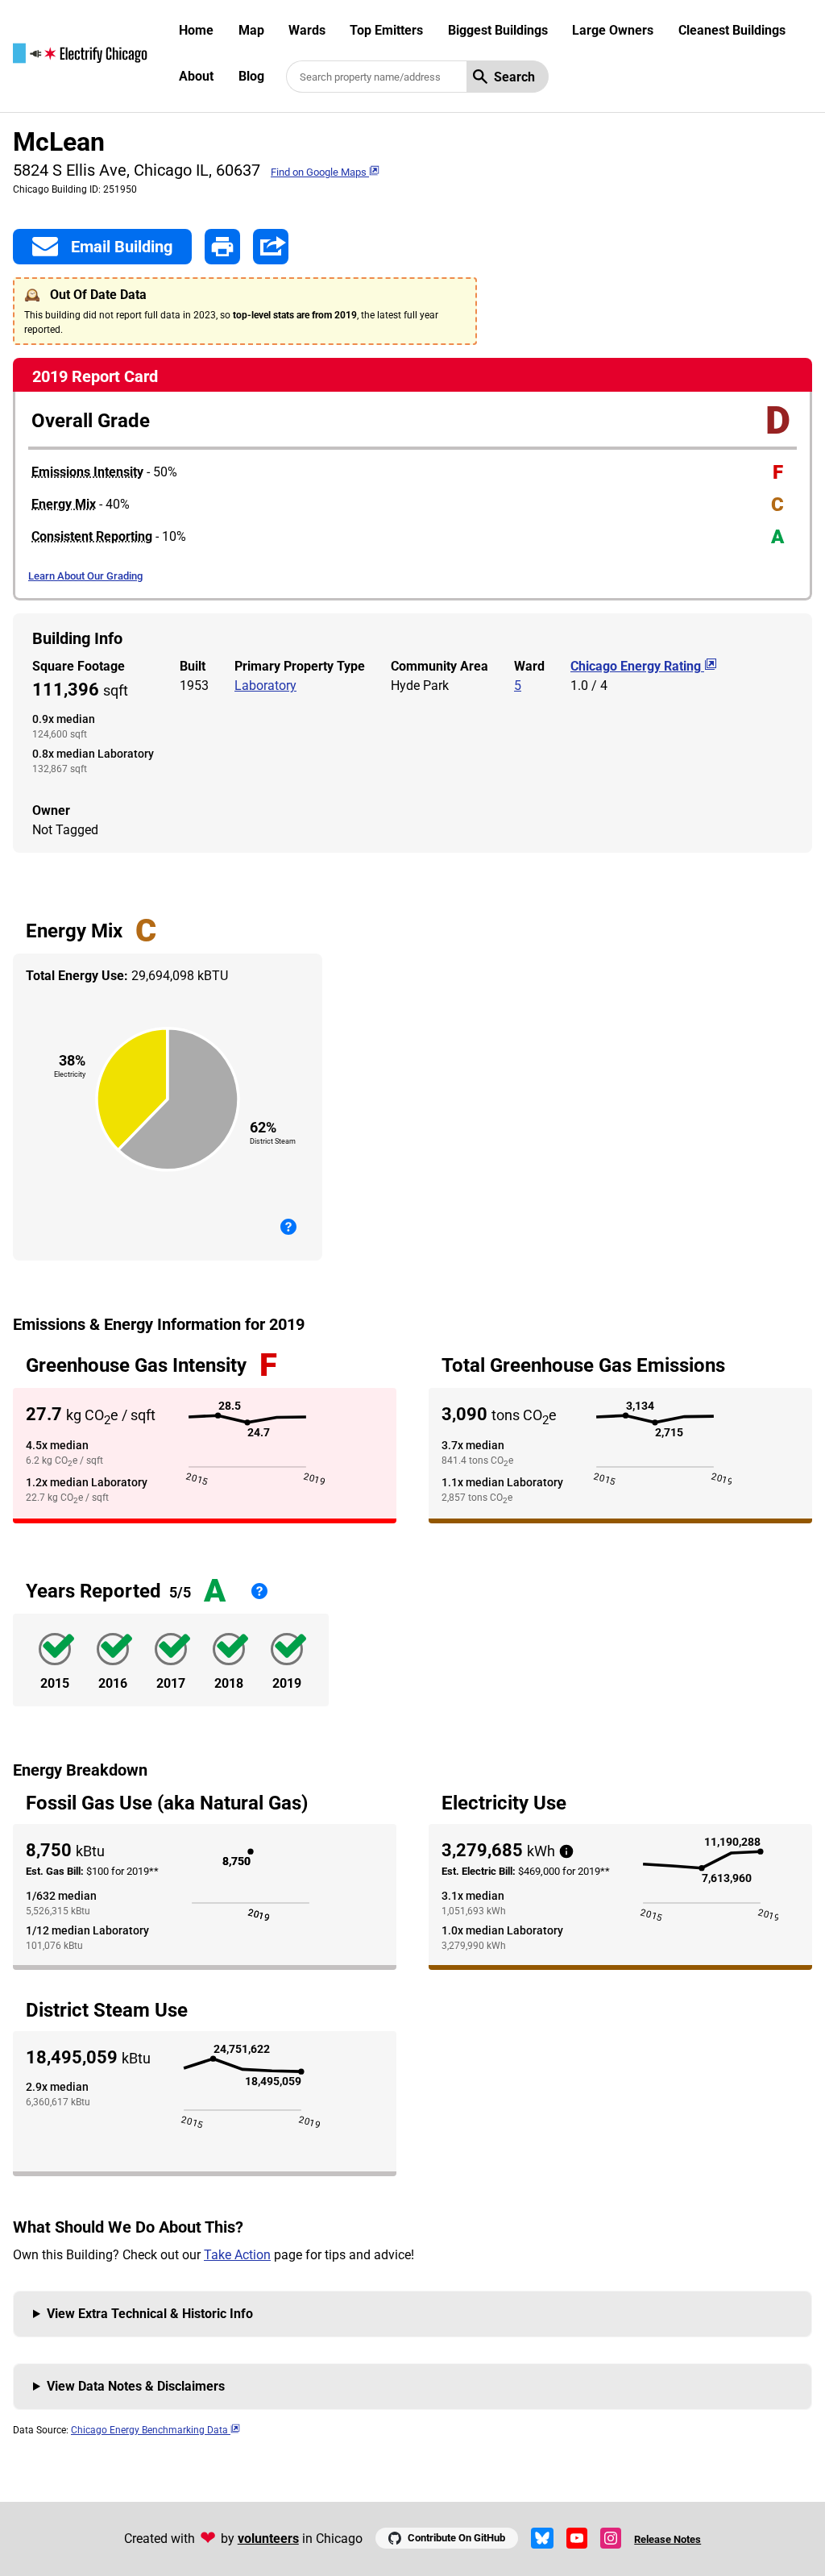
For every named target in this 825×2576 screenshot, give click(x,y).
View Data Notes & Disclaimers (136, 2386)
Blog (251, 76)
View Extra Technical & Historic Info (150, 2314)
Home (196, 30)
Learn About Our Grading (85, 576)
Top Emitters (386, 30)
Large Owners (613, 30)
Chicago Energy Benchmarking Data (151, 2430)
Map (251, 30)
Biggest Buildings (498, 30)
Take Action (237, 2255)
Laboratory (265, 686)
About (196, 76)
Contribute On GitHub (456, 2538)
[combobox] (376, 77)
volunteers (268, 2539)
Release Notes (667, 2539)
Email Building (122, 247)
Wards (307, 30)
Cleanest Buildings (732, 30)
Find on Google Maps (320, 172)
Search (514, 77)
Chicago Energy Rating (637, 666)
